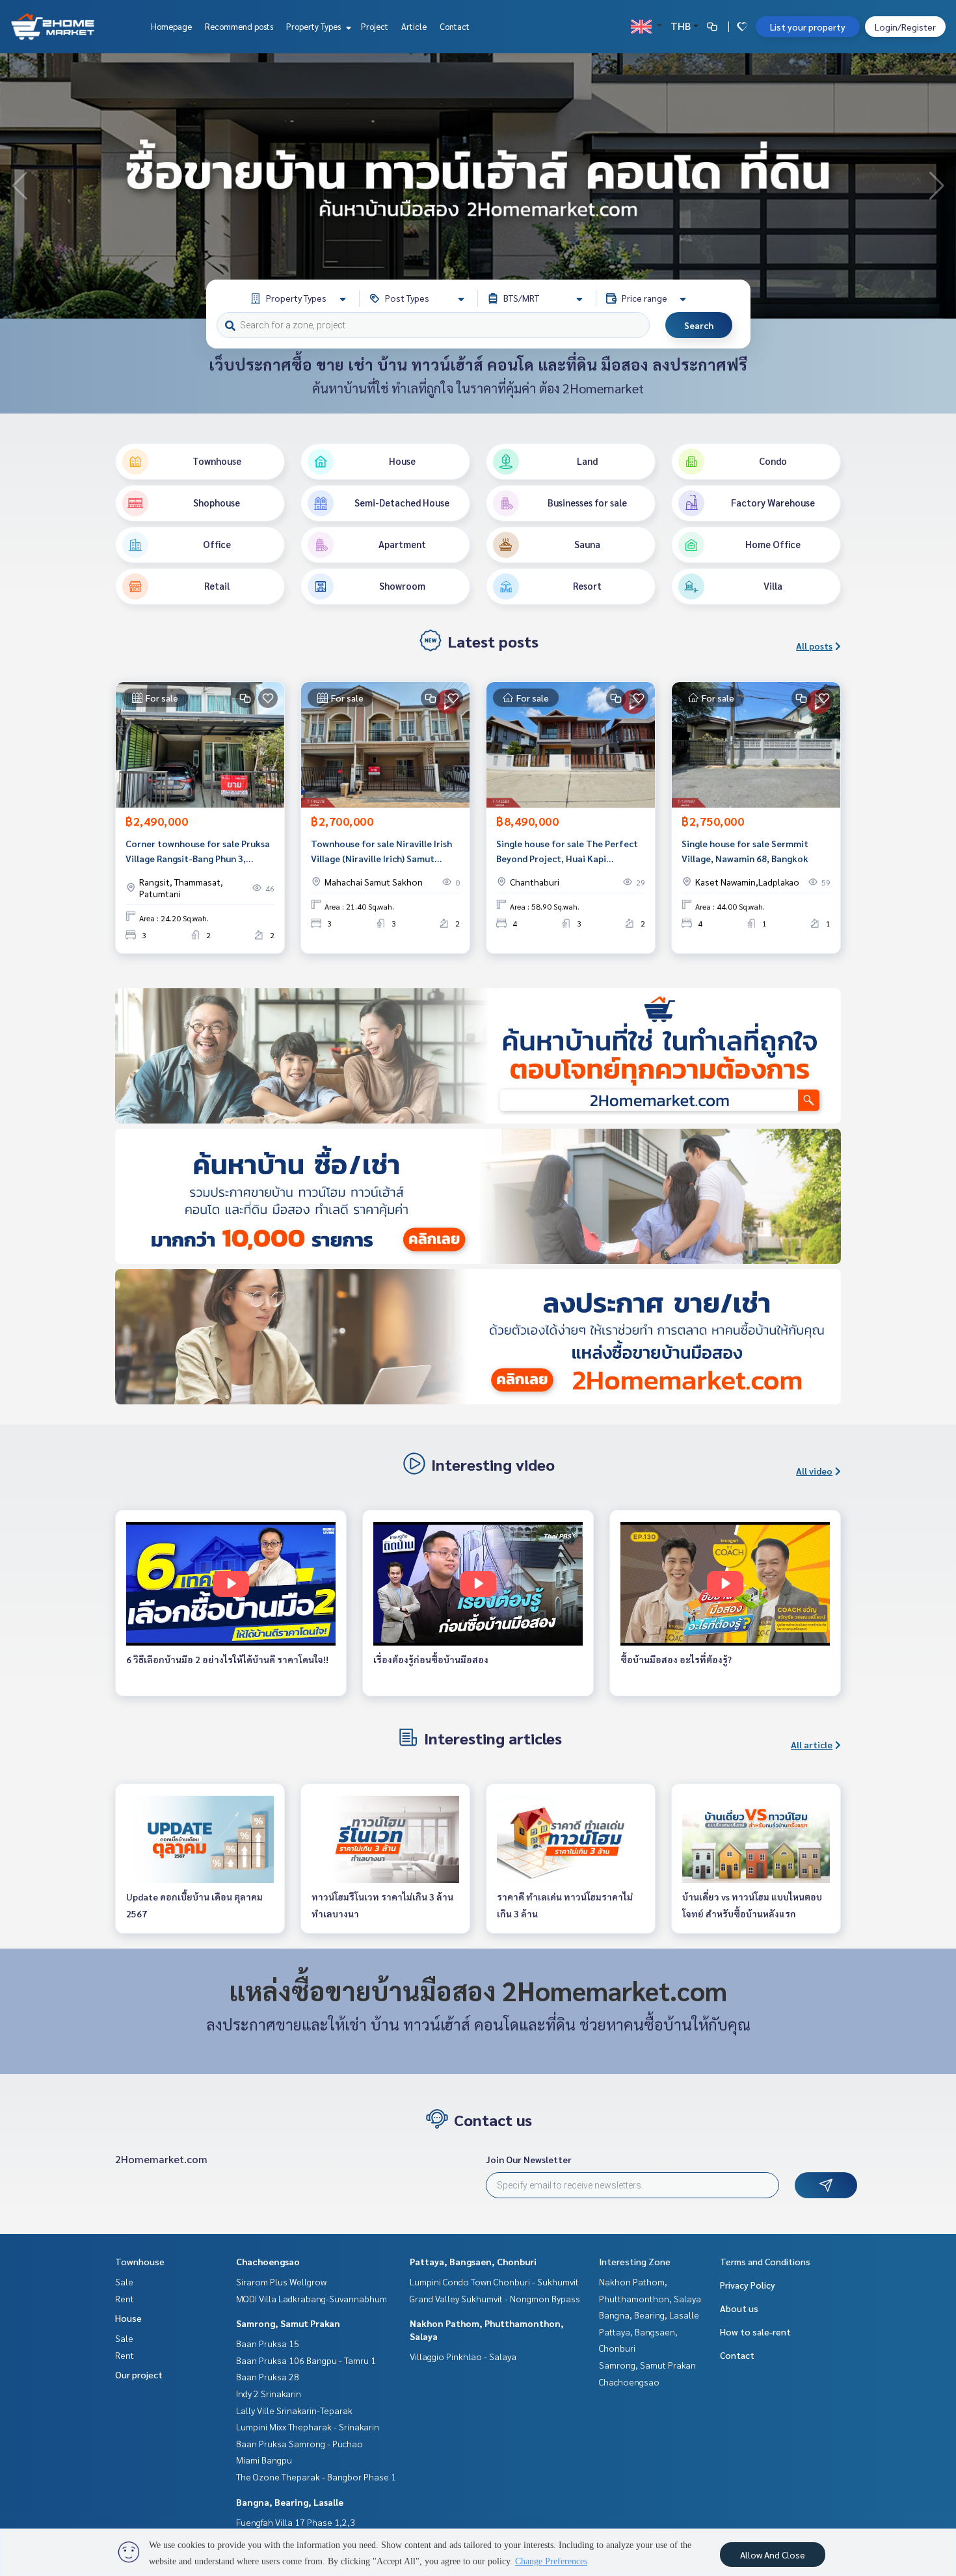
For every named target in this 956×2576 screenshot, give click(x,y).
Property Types (314, 26)
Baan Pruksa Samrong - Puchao (299, 2443)
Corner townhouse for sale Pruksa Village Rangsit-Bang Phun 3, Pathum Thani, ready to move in (198, 851)
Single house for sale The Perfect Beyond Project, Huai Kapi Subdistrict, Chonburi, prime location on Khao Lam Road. (567, 851)
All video (814, 1471)
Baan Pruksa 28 (268, 2376)
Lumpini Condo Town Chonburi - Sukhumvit (494, 2281)
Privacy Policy (748, 2285)
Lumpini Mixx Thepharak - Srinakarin (308, 2426)
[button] (936, 186)
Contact (455, 26)
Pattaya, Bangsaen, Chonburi (473, 2261)
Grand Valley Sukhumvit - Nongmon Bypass (495, 2298)
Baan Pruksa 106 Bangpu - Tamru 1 (306, 2360)
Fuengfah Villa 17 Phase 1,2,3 (296, 2522)
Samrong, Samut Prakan (288, 2323)
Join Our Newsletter (529, 2159)
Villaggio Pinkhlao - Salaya (463, 2356)
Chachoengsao (268, 2261)
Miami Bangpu (264, 2460)
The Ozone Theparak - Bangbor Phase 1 (316, 2477)
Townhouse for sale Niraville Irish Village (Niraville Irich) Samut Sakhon (381, 851)
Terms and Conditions (765, 2261)
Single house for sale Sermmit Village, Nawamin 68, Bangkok (745, 851)
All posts (814, 646)
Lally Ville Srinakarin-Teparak (294, 2410)
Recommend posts (239, 26)
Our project (139, 2374)
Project (375, 26)
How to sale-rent (755, 2332)
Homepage (171, 26)
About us (739, 2308)
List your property (808, 27)
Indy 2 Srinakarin (269, 2393)
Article (414, 26)
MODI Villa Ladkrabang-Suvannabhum (312, 2298)
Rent (125, 2298)
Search (699, 325)
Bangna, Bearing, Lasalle (290, 2502)
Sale (124, 2281)
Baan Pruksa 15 (268, 2343)
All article (812, 1744)
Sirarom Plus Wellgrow (281, 2281)
